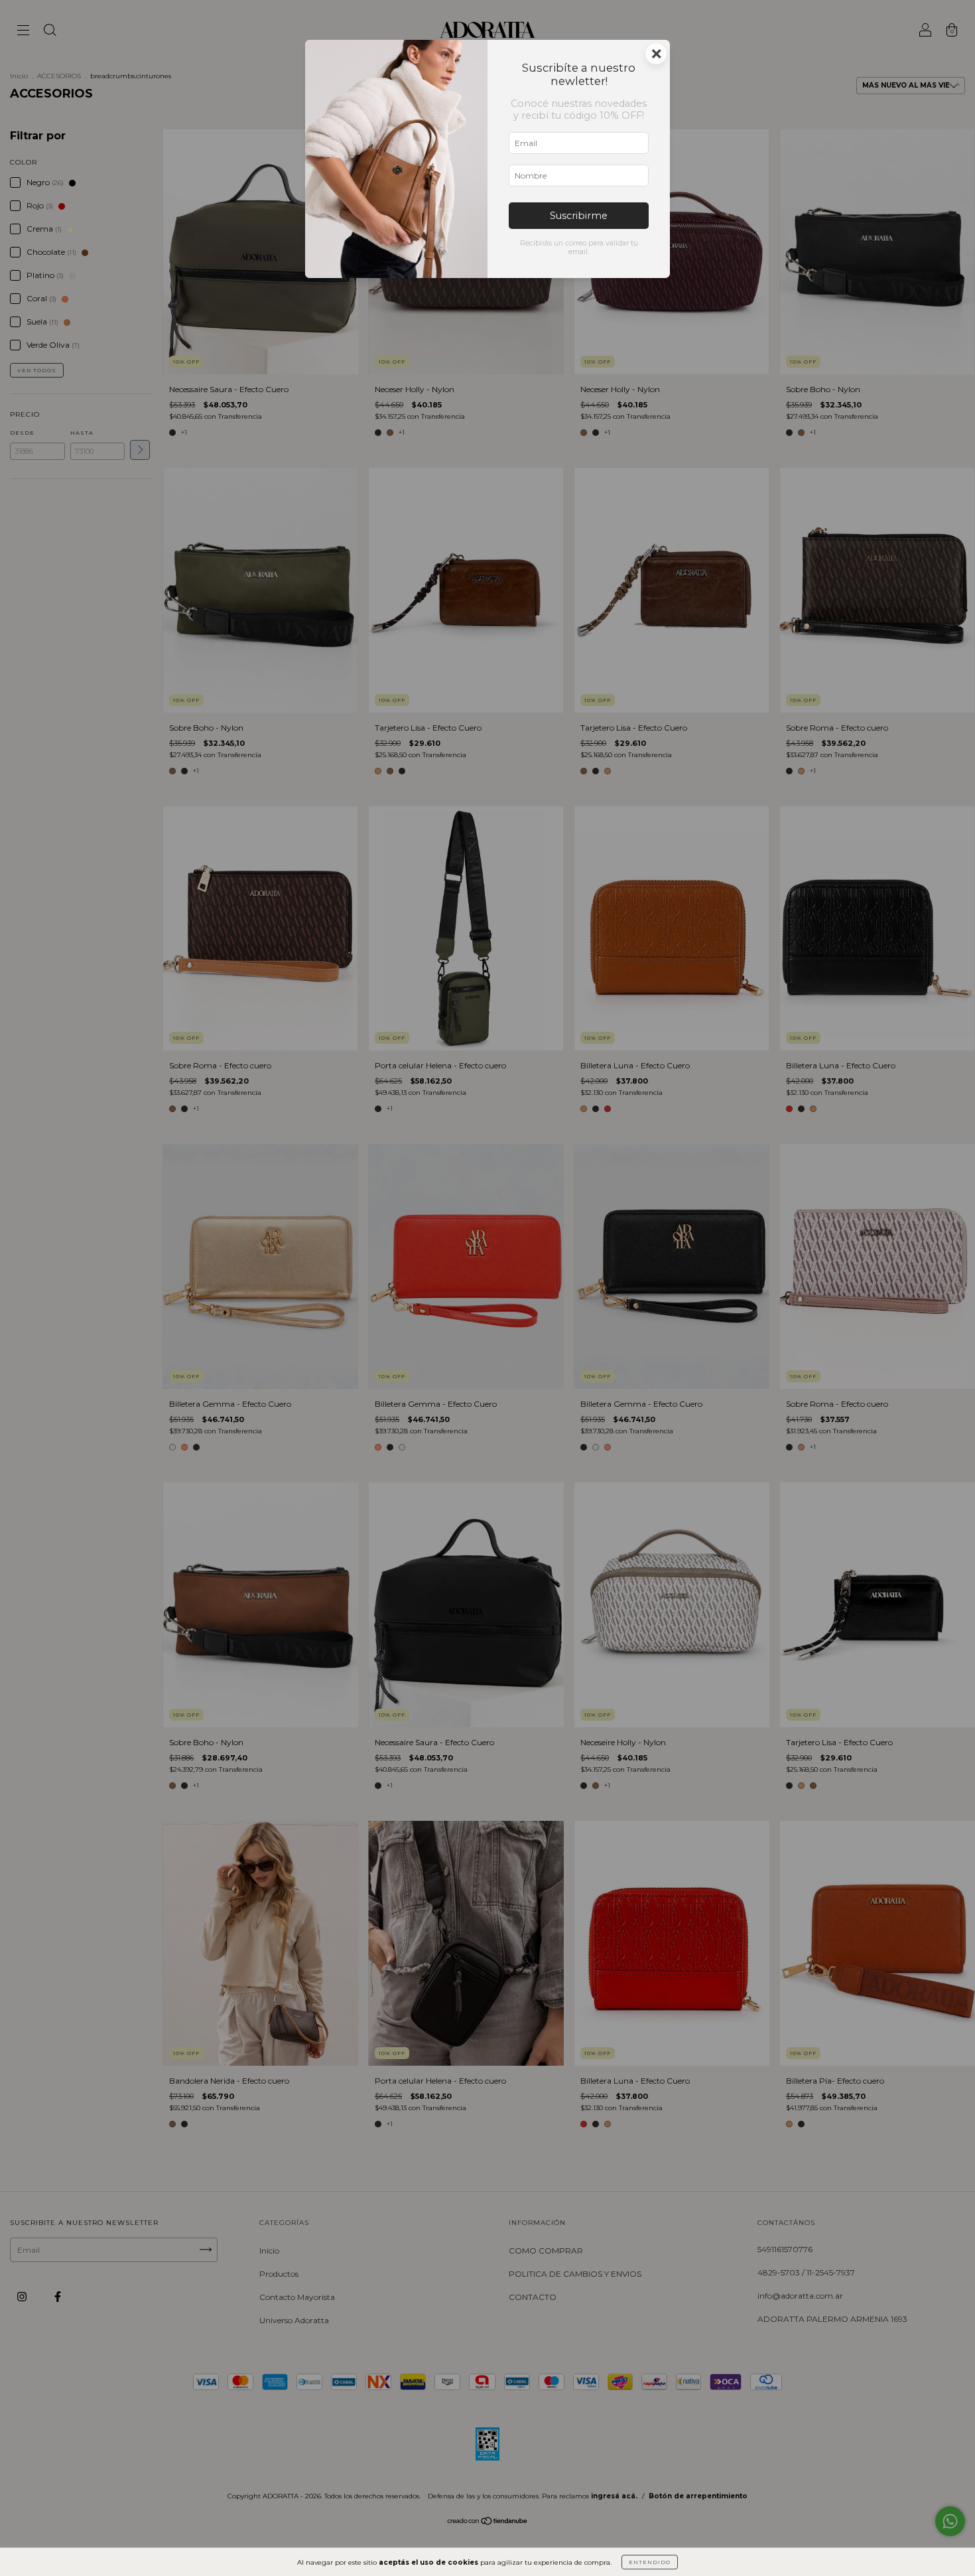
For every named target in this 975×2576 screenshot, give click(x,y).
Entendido (650, 2562)
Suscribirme (579, 216)
